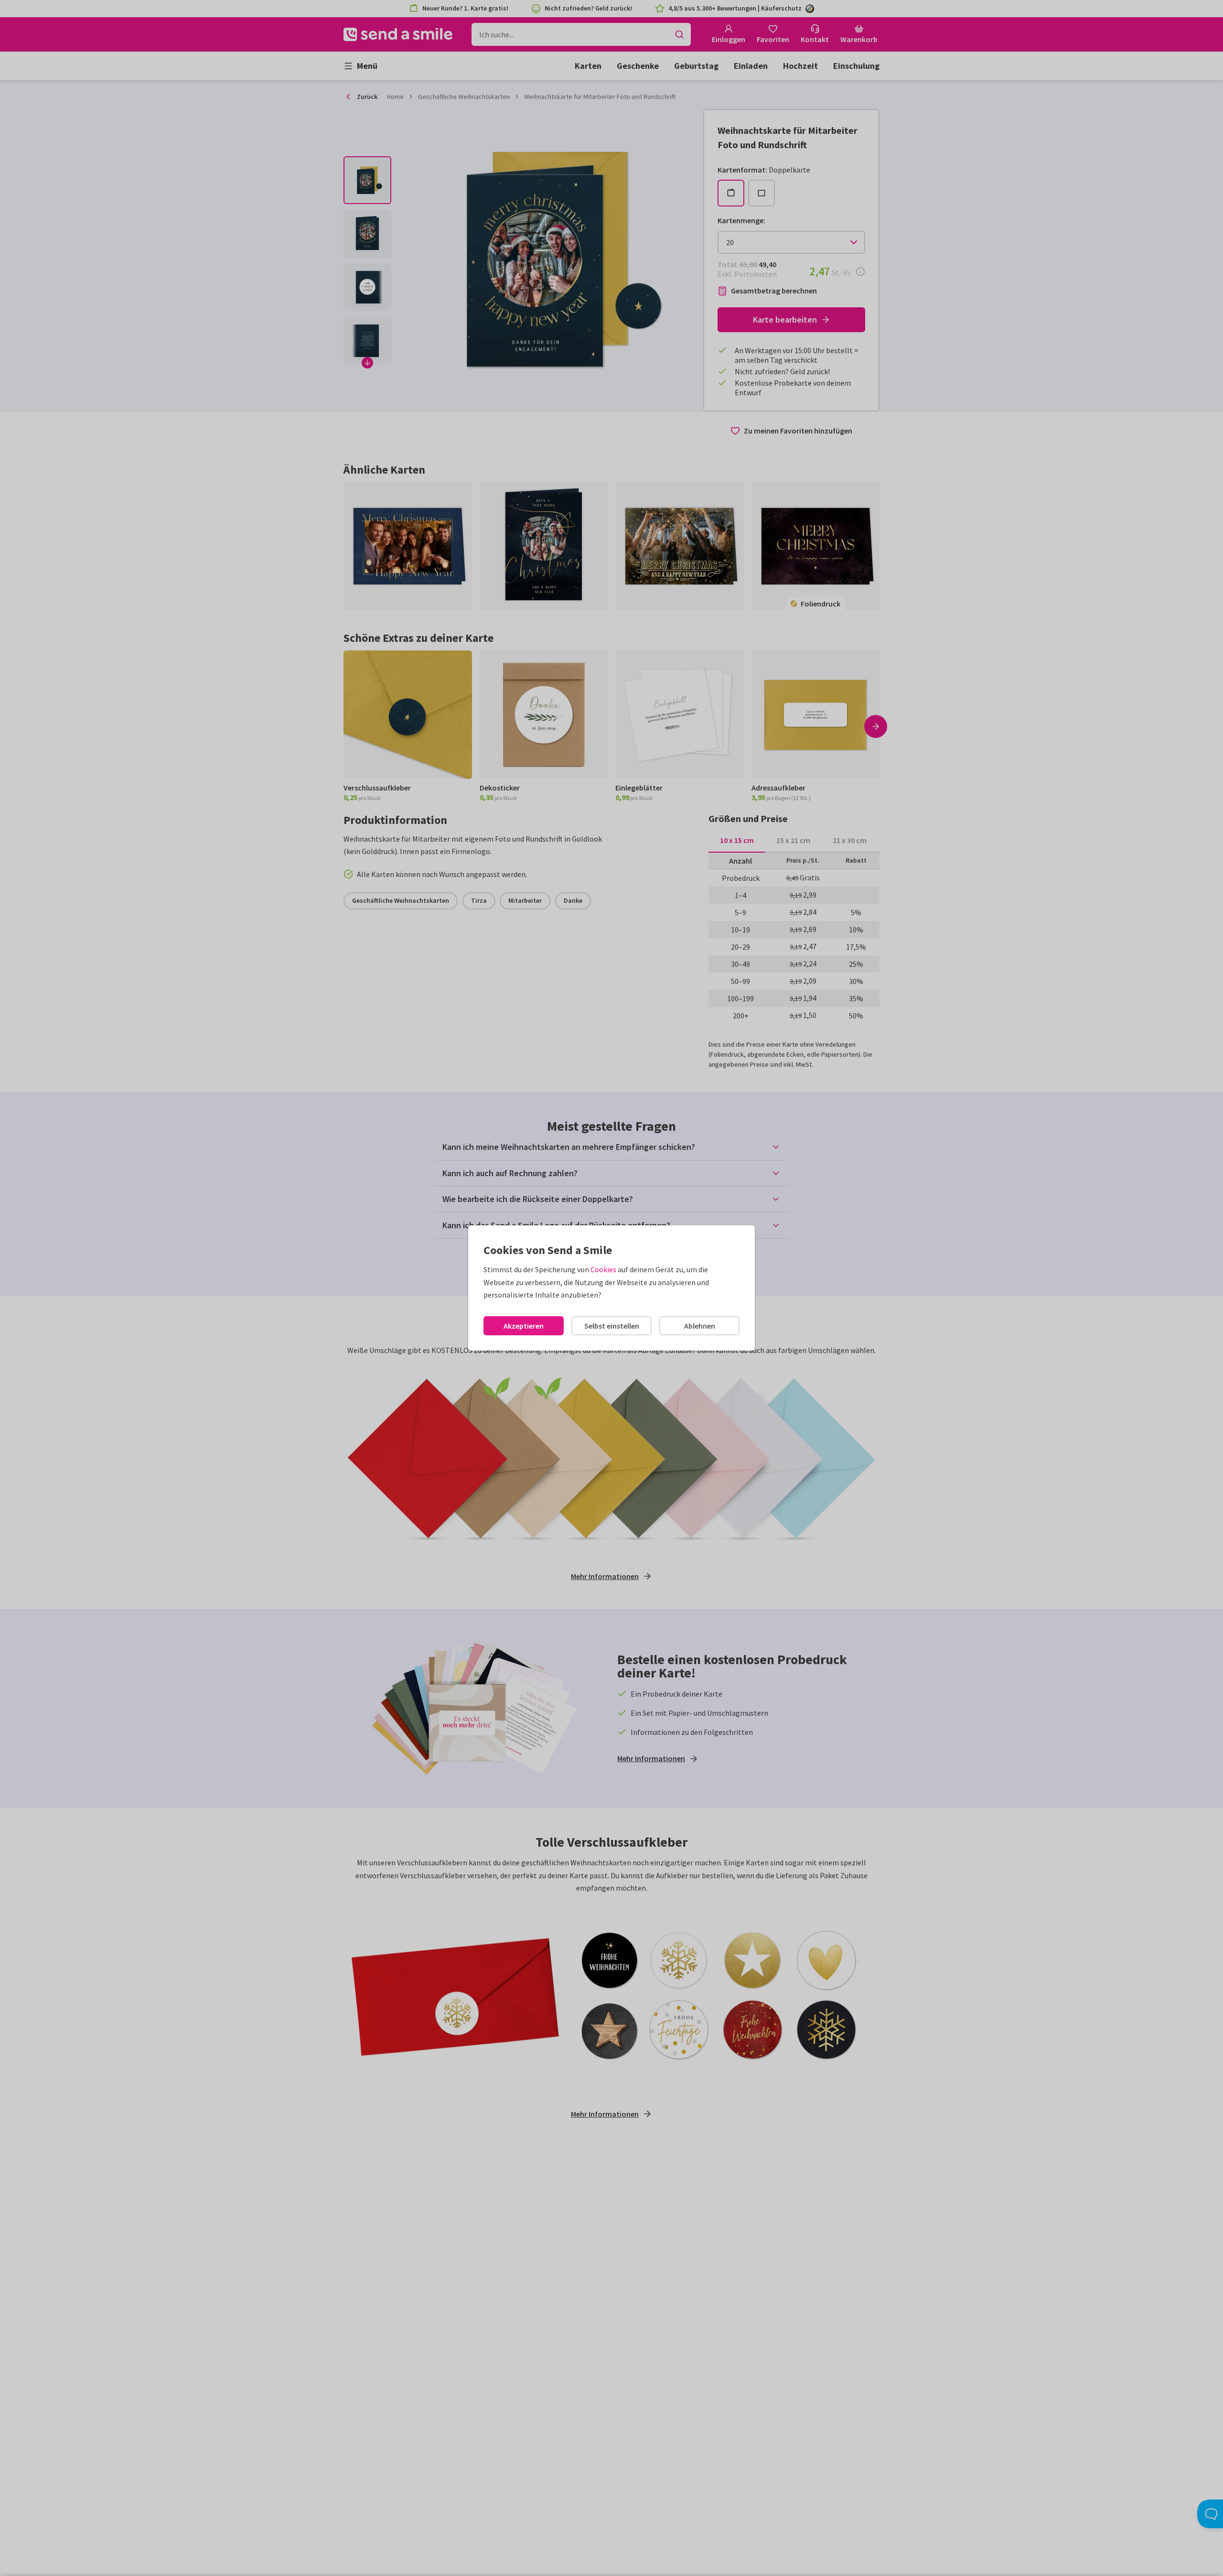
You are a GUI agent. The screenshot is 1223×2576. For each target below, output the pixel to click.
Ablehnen (700, 1326)
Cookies (603, 1269)
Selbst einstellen (612, 1326)
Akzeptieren (524, 1326)
